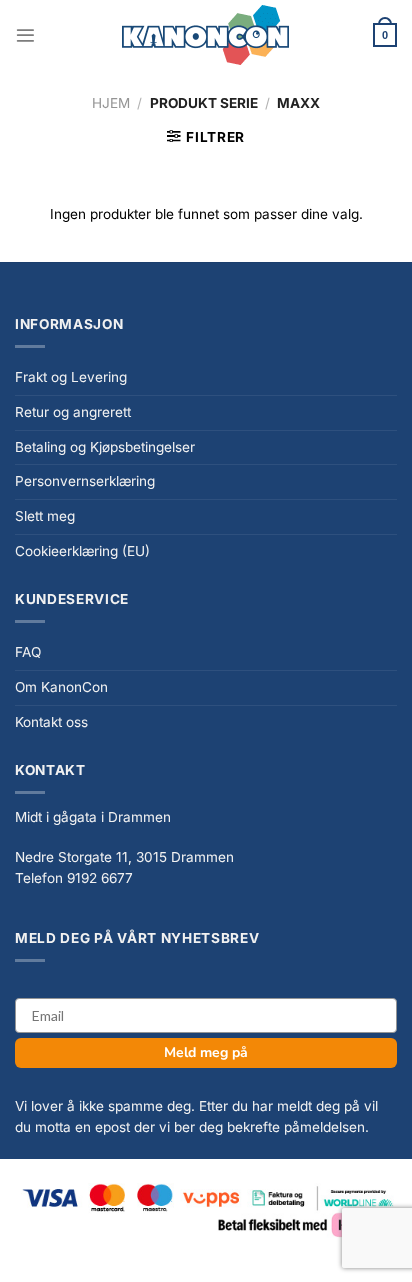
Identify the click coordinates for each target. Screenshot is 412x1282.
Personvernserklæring (85, 481)
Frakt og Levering (71, 377)
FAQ (28, 652)
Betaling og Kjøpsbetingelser (105, 447)
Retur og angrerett (73, 412)
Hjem (111, 103)
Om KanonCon (61, 687)
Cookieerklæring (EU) (82, 551)
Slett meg (45, 516)
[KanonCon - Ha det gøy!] (206, 35)
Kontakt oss (51, 722)
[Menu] (25, 35)
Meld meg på (206, 1052)
